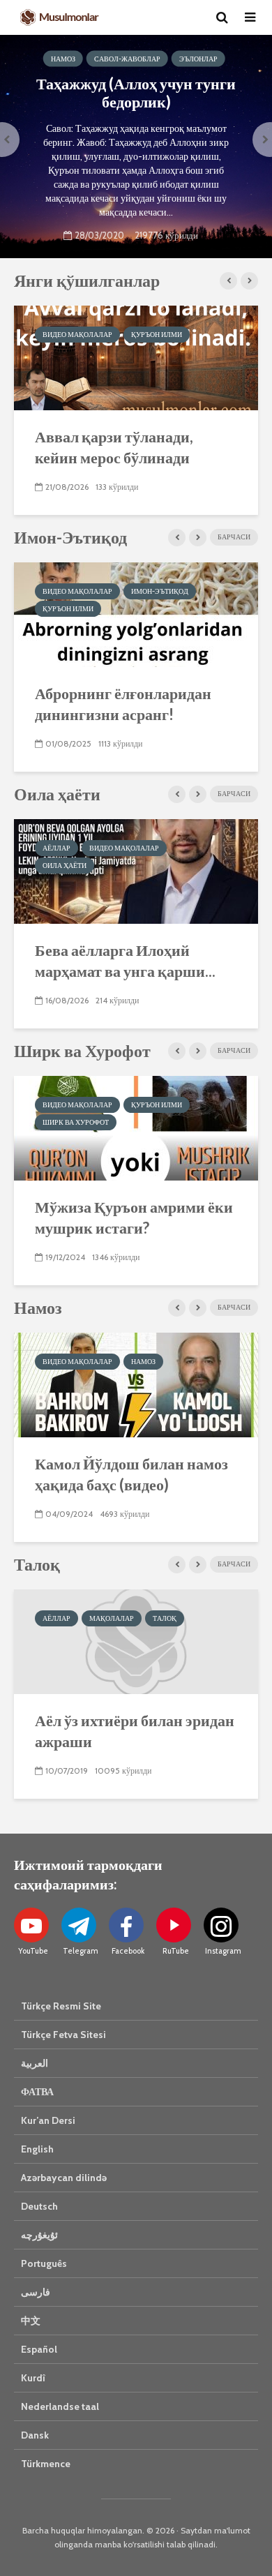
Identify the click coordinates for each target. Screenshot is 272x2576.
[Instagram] (221, 1925)
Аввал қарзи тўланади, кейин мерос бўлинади (114, 447)
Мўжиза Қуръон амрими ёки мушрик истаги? (134, 1217)
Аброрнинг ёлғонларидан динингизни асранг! (123, 704)
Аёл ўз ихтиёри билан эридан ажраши (135, 1731)
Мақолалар (112, 1618)
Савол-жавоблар (127, 59)
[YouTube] (31, 1925)
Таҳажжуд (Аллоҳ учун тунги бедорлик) (136, 93)
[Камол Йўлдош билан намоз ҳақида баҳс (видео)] (136, 1384)
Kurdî (33, 2378)
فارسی (36, 2292)
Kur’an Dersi (48, 2120)
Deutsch (39, 2206)
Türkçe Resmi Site (61, 2006)
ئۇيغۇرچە (39, 2235)
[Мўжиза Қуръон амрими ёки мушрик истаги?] (136, 1127)
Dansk (35, 2435)
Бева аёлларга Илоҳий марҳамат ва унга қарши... (125, 960)
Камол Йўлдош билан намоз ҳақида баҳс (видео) (131, 1474)
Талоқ (165, 1618)
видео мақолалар (77, 335)
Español (39, 2349)
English (37, 2149)
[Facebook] (126, 1925)
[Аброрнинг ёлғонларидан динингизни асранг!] (136, 614)
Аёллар (56, 848)
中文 (31, 2321)
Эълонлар (198, 59)
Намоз (63, 59)
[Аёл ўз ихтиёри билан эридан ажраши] (136, 1641)
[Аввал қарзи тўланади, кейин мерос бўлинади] (136, 357)
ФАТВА (37, 2092)
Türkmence (46, 2464)
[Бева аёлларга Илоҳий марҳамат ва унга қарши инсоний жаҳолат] (136, 870)
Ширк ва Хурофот (76, 1122)
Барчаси (234, 537)
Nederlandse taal (60, 2406)
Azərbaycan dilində (64, 2178)
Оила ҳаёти (65, 866)
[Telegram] (79, 1925)
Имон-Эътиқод (160, 591)
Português (44, 2263)
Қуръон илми (157, 335)
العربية (35, 2063)
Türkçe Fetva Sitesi (63, 2035)
